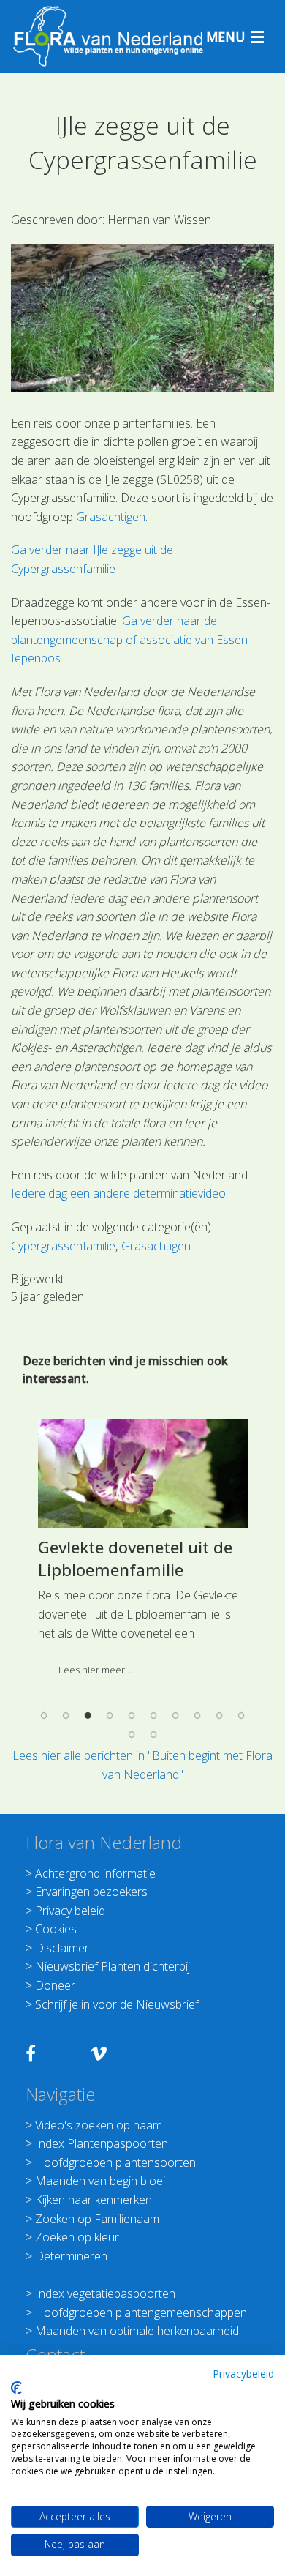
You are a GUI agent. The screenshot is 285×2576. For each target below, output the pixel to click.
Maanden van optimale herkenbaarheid (137, 2331)
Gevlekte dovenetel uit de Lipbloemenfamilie (135, 1558)
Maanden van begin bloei (100, 2181)
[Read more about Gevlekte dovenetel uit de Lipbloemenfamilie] (143, 1474)
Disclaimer (62, 1948)
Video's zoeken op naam (99, 2125)
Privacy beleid (70, 1911)
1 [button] (44, 1716)
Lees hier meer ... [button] (96, 1670)
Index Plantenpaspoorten (102, 2143)
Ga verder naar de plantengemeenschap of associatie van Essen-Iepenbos (131, 639)
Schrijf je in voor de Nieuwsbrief (117, 2004)
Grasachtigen (111, 517)
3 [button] (88, 1716)
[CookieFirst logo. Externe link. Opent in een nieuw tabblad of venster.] (16, 2388)
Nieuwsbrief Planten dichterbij (113, 1966)
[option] (142, 1553)
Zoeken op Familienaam (97, 2219)
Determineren (71, 2256)
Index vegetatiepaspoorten (105, 2293)
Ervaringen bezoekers (91, 1892)
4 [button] (110, 1716)
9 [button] (219, 1716)
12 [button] (153, 1734)
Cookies (56, 1929)
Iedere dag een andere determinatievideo (118, 1193)
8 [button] (197, 1716)
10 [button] (241, 1716)
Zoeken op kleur (77, 2237)
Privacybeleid (243, 2374)
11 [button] (132, 1734)
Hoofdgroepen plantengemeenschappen (141, 2312)
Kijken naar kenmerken (94, 2200)
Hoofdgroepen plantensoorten (115, 2162)
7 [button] (175, 1716)
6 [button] (153, 1716)
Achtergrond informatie (95, 1873)
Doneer (55, 1985)
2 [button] (66, 1716)
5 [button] (132, 1716)
